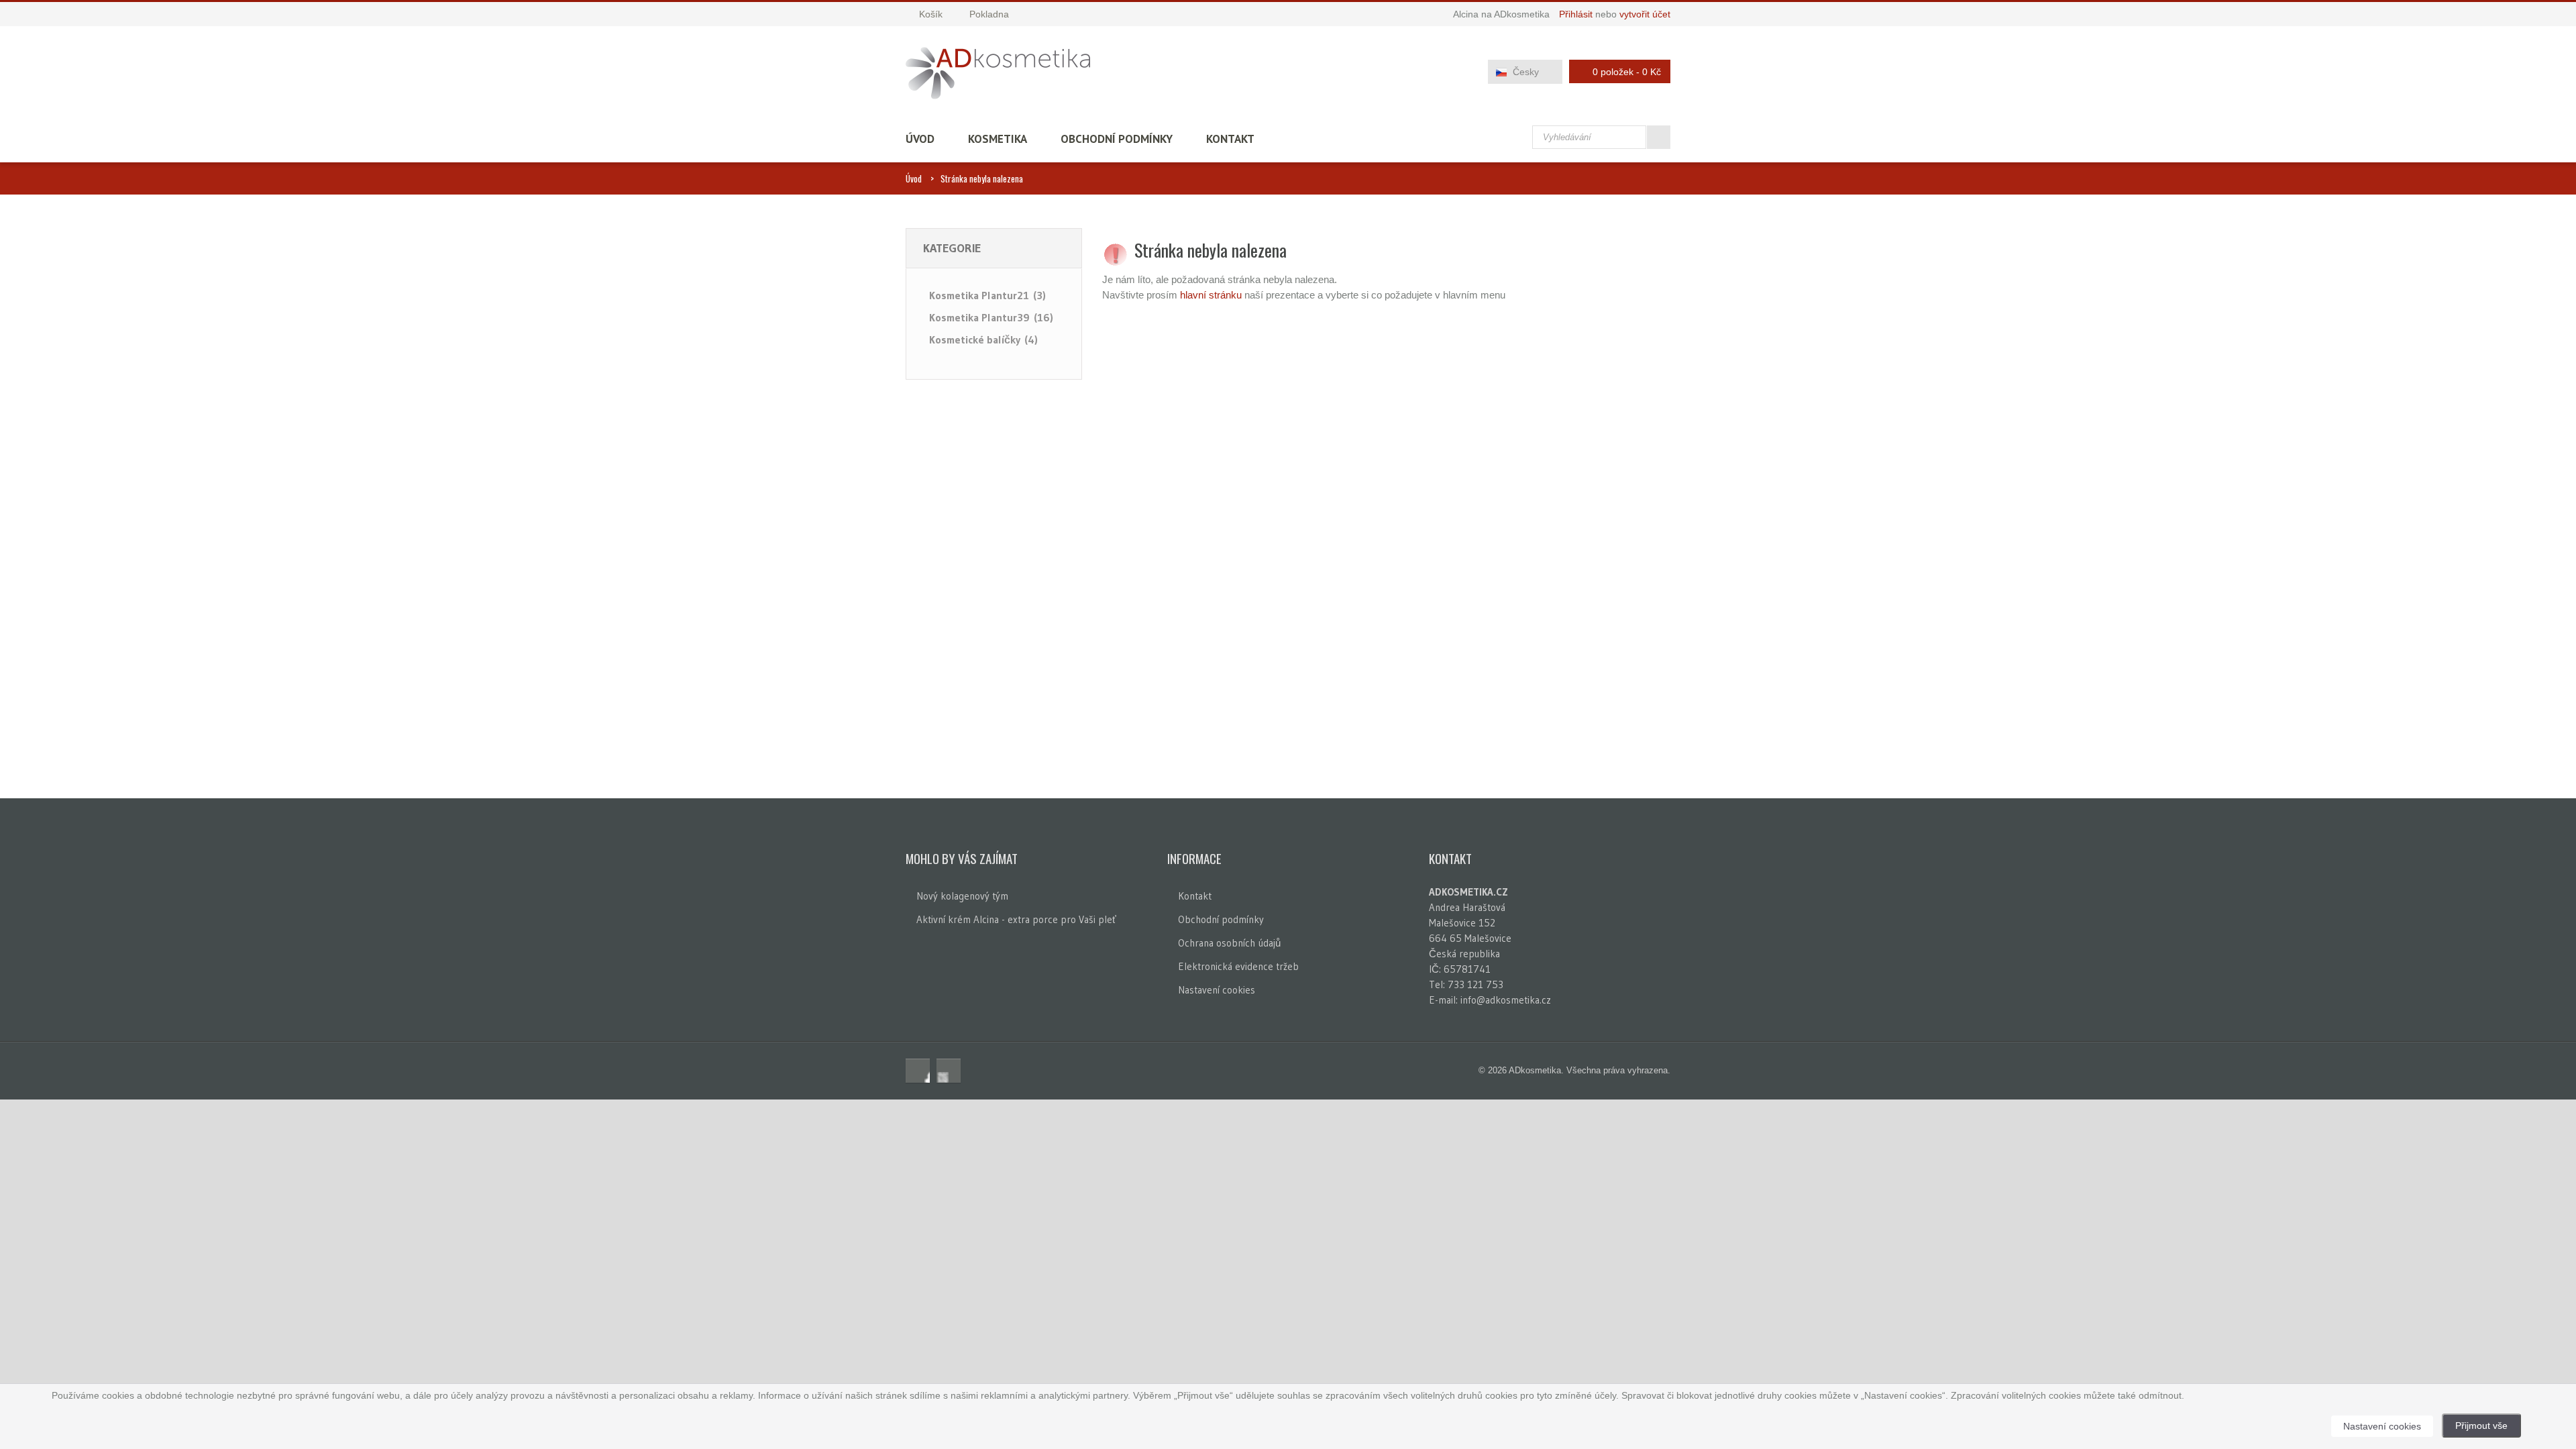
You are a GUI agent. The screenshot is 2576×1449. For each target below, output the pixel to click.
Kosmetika (998, 139)
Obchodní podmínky (1117, 139)
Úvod (920, 139)
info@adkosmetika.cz (1506, 1000)
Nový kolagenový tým (962, 896)
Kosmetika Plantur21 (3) (987, 295)
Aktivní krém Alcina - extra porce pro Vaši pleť (1016, 919)
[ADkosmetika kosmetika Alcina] (998, 73)
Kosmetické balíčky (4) (983, 339)
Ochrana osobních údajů (1229, 943)
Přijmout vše (2481, 1426)
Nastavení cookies (1217, 990)
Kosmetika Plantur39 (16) (991, 317)
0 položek (1627, 72)
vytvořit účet (1645, 14)
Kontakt (1230, 139)
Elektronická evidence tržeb (1238, 966)
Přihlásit (1576, 14)
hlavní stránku (1211, 295)
